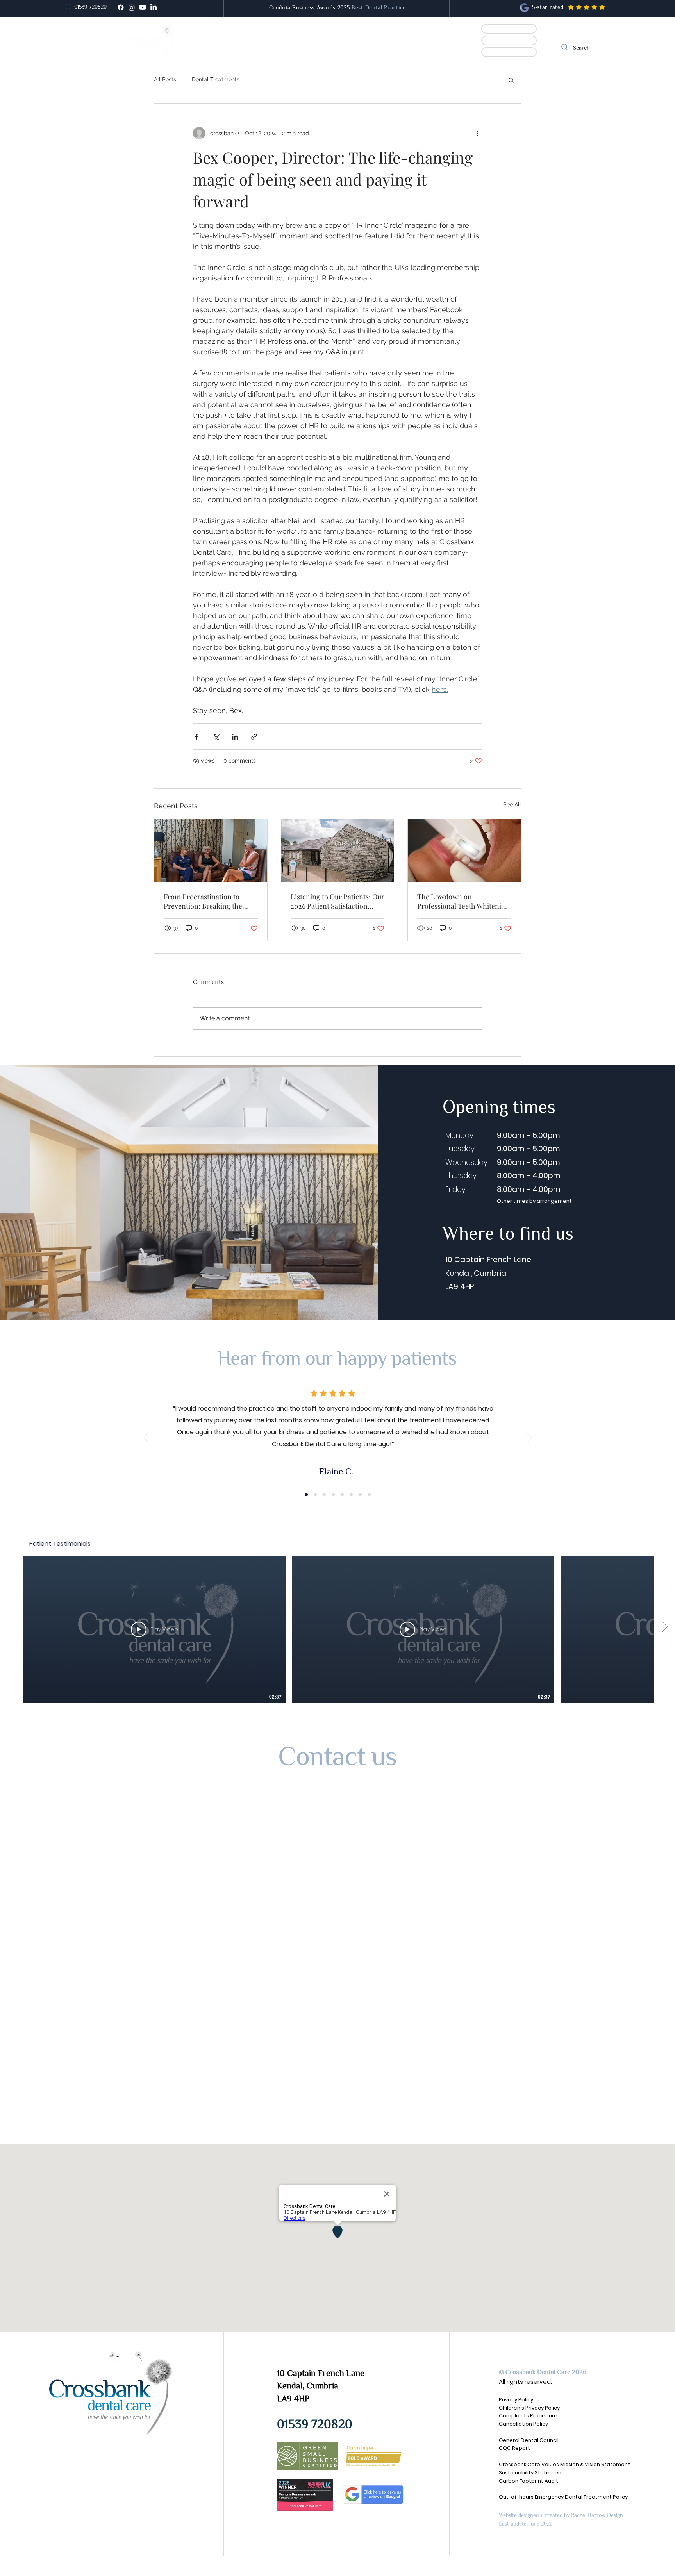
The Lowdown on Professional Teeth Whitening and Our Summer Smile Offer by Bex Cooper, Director (463, 901)
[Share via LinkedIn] (235, 737)
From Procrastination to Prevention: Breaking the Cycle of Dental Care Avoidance (203, 901)
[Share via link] (254, 737)
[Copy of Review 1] (315, 1494)
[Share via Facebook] (197, 737)
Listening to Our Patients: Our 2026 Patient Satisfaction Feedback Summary (337, 901)
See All (512, 804)
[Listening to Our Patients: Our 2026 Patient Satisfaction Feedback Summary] (338, 851)
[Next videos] (664, 1628)
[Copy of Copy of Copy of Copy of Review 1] (342, 1494)
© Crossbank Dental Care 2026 (543, 2372)
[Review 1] (306, 1494)
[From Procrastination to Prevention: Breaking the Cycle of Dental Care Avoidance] (211, 851)
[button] (287, 47)
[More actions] (477, 133)
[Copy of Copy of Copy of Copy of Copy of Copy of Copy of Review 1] (369, 1494)
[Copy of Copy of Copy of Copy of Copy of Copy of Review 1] (360, 1494)
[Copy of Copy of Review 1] (324, 1494)
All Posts (165, 79)
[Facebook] (121, 7)
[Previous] (146, 1438)
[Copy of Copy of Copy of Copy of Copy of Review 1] (351, 1494)
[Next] (529, 1438)
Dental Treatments (216, 79)
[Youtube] (143, 7)
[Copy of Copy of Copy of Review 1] (333, 1494)
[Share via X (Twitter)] (216, 737)
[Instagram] (132, 7)
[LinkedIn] (154, 7)
